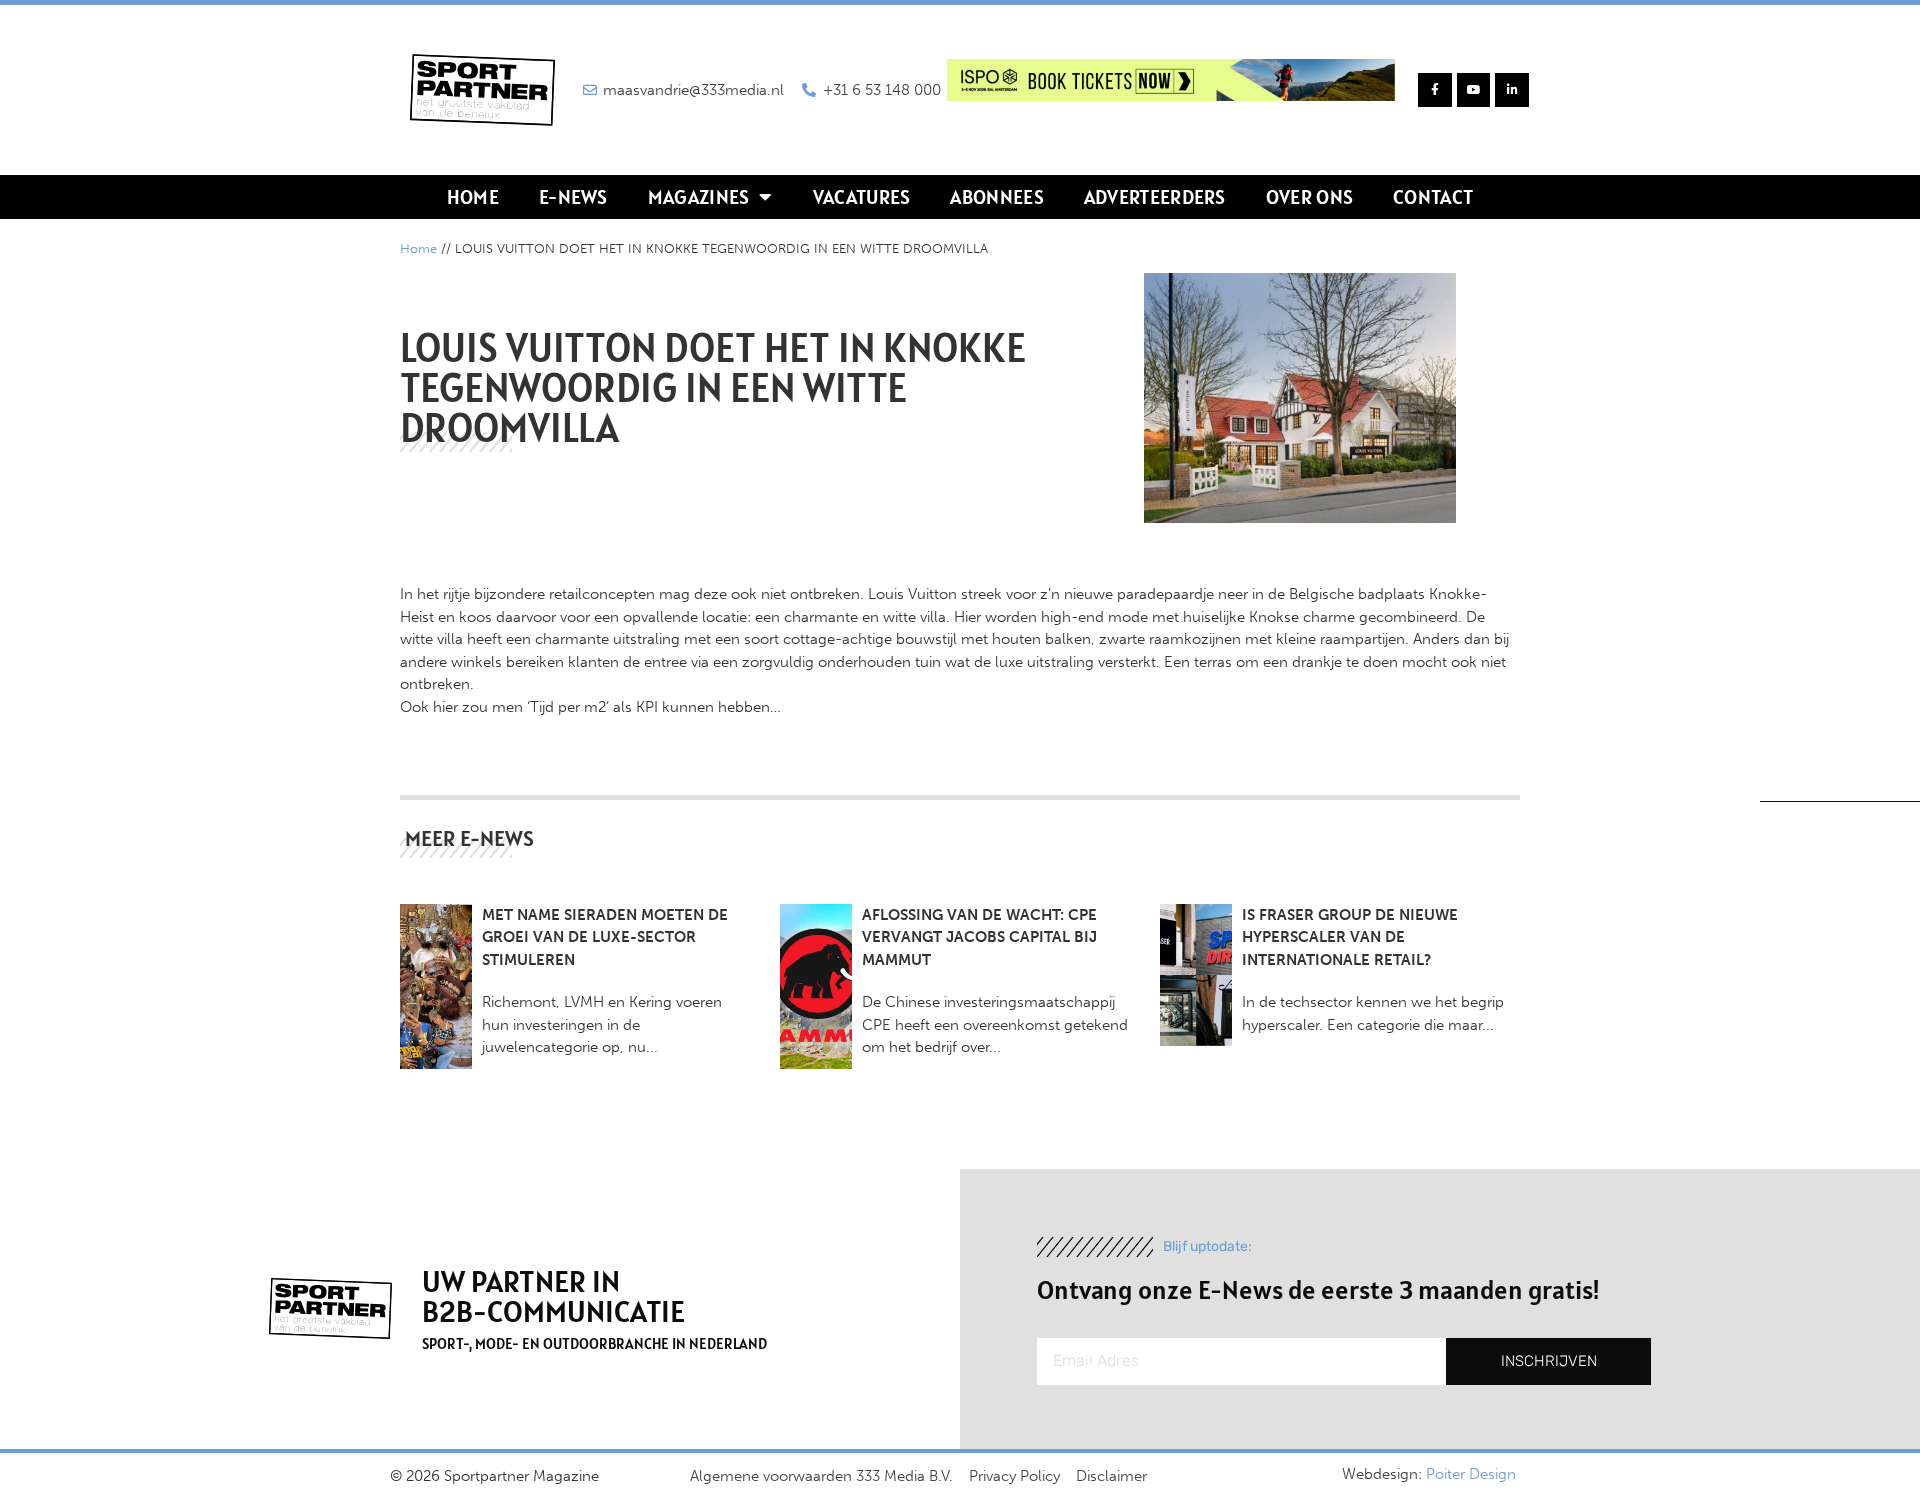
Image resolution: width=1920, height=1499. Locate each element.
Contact (1433, 197)
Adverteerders (1155, 197)
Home (473, 197)
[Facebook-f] (1435, 90)
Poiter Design (1471, 1474)
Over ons (1309, 197)
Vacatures (862, 197)
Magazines (699, 197)
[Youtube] (1474, 90)
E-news (573, 197)
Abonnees (996, 197)
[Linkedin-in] (1512, 90)
